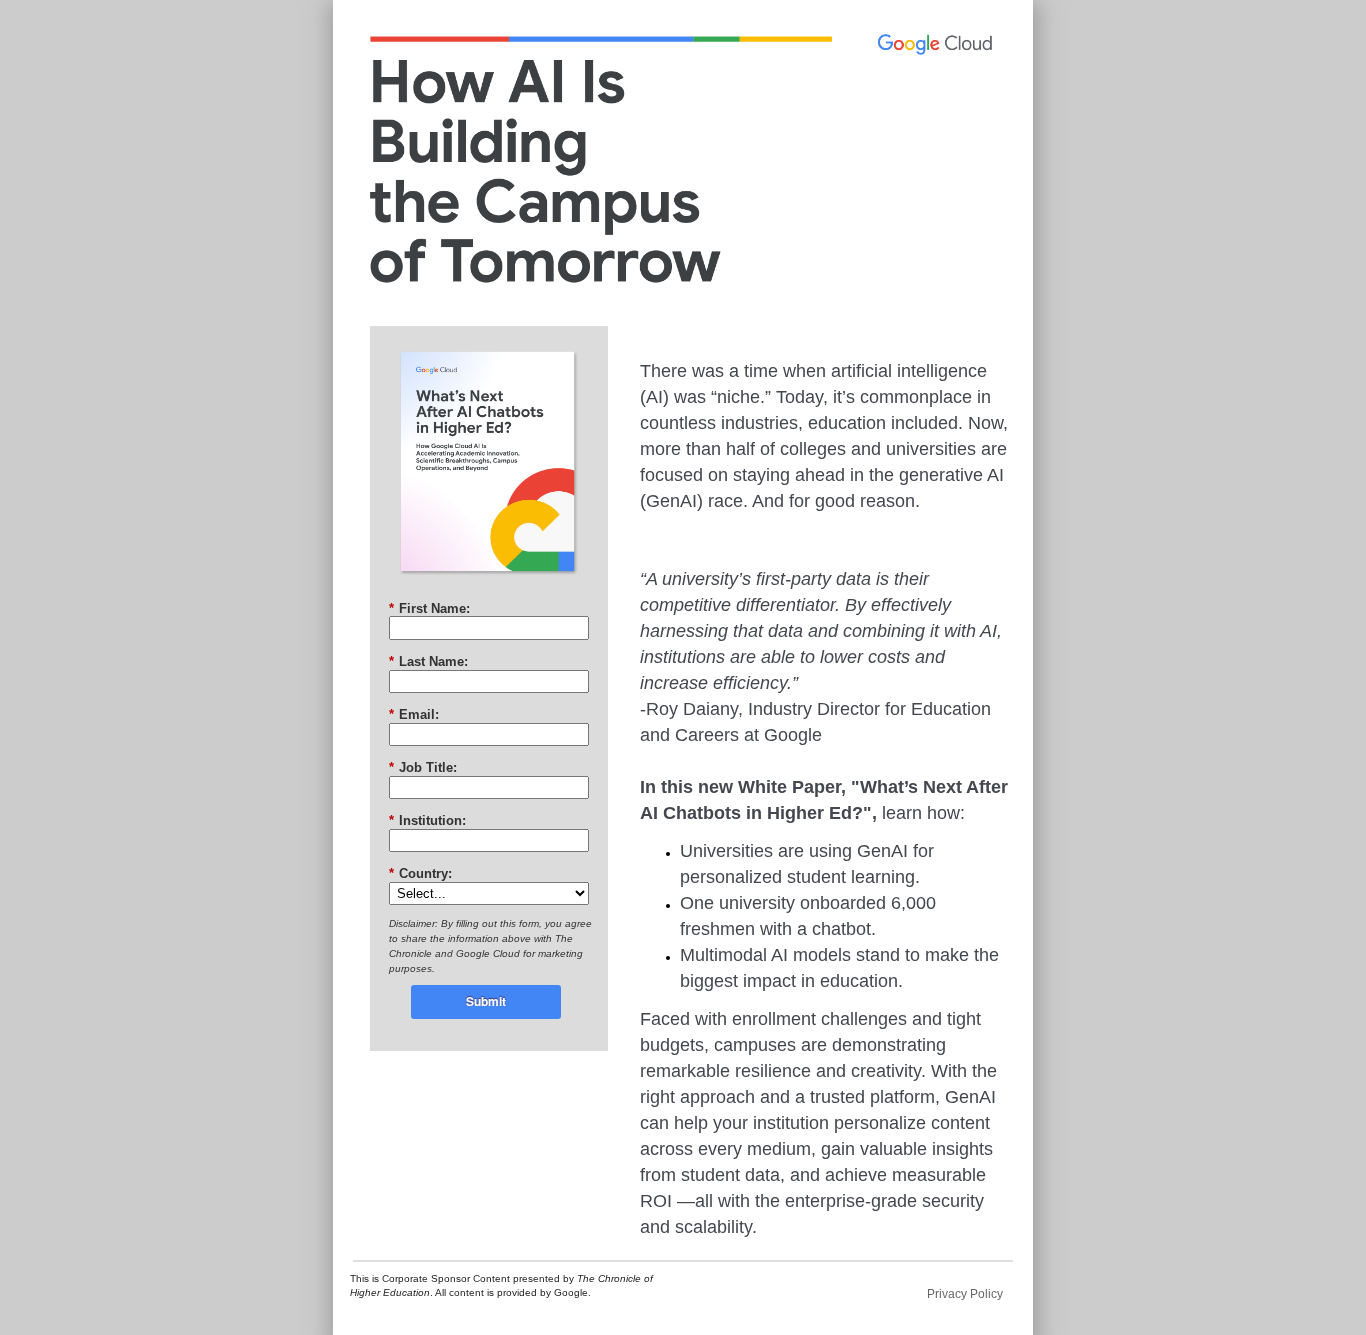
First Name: (429, 608)
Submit (486, 1001)
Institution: (427, 820)
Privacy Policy (965, 1294)
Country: (420, 873)
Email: (414, 714)
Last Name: (428, 661)
